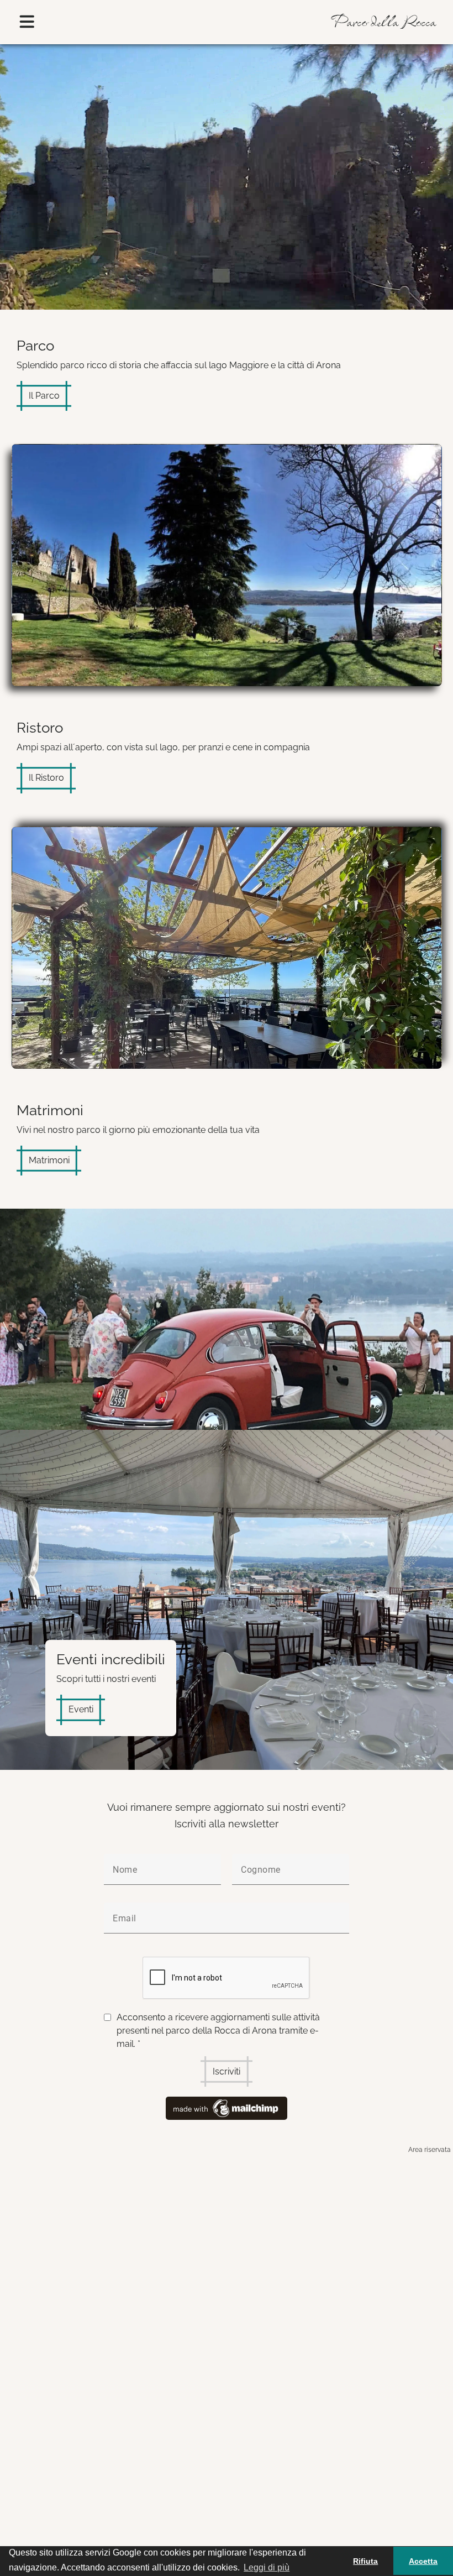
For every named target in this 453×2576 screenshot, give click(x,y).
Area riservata (430, 2150)
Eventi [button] (81, 1709)
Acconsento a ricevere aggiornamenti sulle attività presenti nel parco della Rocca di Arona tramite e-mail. (218, 2031)
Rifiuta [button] (365, 2561)
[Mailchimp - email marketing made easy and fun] (227, 2107)
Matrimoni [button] (49, 1160)
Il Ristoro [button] (46, 778)
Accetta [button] (423, 2561)
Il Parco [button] (44, 396)
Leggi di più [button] (267, 2567)
